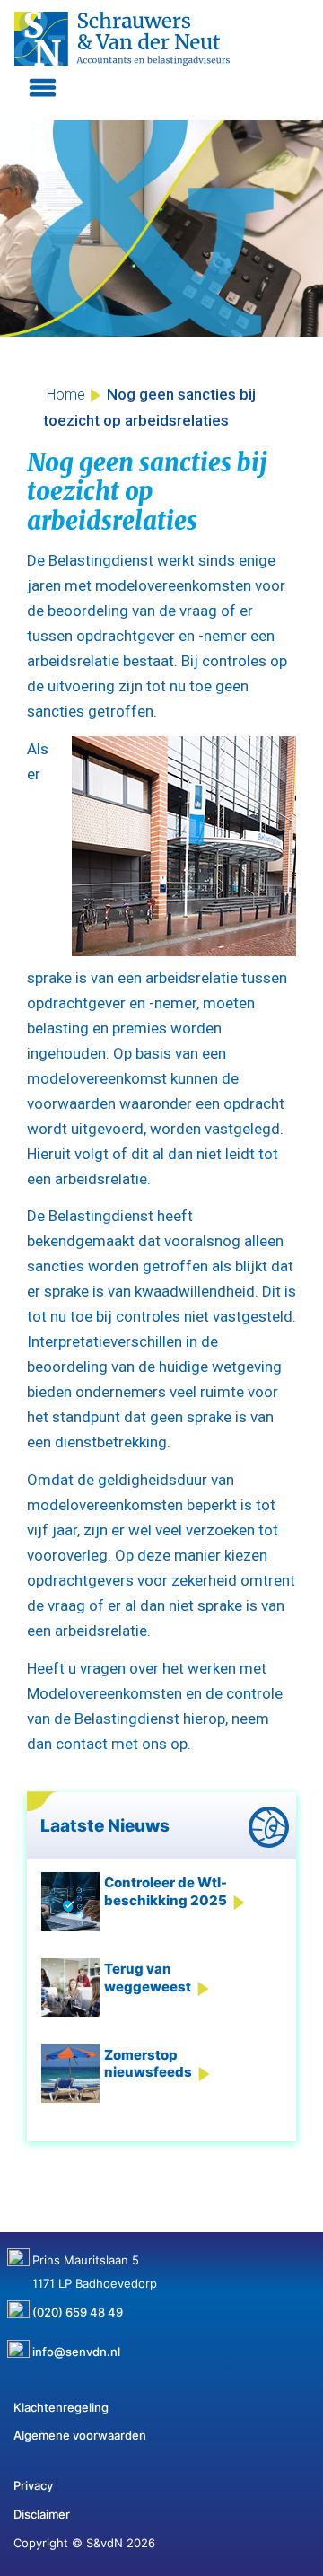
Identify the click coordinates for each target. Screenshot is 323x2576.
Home (66, 395)
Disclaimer (42, 2514)
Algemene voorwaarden (80, 2435)
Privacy (33, 2485)
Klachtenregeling (61, 2407)
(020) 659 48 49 (78, 2306)
